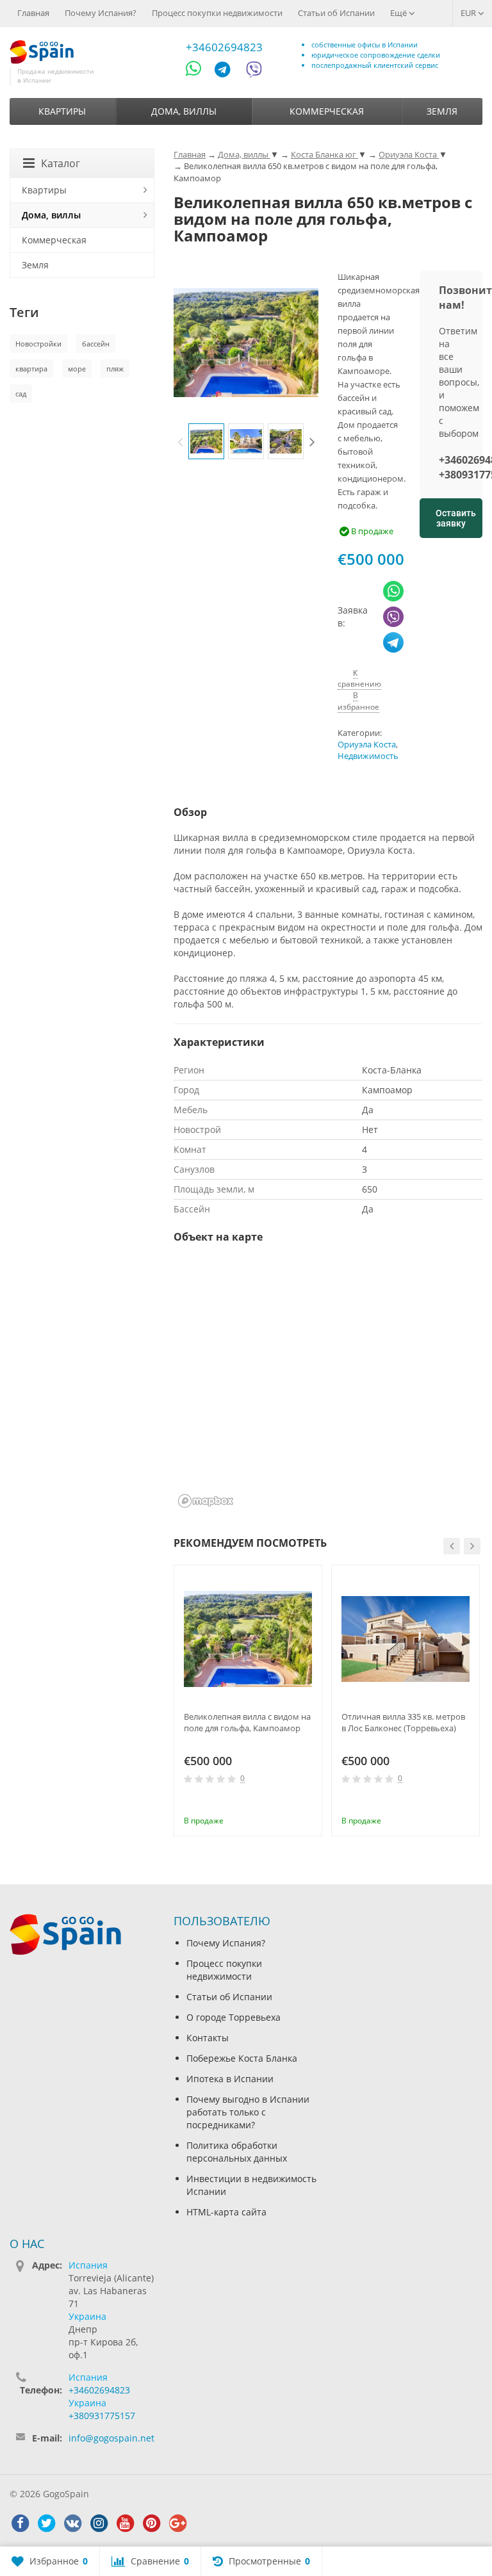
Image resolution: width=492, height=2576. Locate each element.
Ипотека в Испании (230, 2079)
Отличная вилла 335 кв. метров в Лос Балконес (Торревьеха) (403, 1722)
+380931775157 (102, 2416)
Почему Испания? (101, 13)
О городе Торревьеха (234, 2017)
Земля (442, 111)
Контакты (208, 2038)
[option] (206, 441)
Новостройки (38, 344)
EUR (469, 13)
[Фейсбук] (20, 2523)
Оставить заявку (456, 518)
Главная (33, 13)
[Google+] (177, 2523)
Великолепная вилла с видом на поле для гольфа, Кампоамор (247, 1722)
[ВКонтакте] (72, 2523)
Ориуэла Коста (367, 745)
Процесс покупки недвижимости (217, 13)
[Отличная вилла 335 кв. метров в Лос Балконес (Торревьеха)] (406, 1639)
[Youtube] (125, 2523)
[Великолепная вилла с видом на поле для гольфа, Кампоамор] (248, 1639)
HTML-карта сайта (226, 2212)
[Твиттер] (46, 2523)
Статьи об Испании (336, 13)
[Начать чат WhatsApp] (199, 71)
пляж (115, 369)
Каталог (61, 163)
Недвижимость (368, 756)
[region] (328, 1384)
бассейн (96, 344)
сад (21, 394)
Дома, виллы (184, 111)
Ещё (399, 13)
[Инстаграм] (99, 2523)
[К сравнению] (286, 1803)
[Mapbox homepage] (206, 1501)
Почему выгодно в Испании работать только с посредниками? (248, 2112)
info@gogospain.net (111, 2438)
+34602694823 (224, 47)
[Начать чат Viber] (254, 71)
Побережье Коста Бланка (242, 2058)
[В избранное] (307, 1803)
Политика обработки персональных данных (237, 2152)
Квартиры (62, 111)
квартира (31, 369)
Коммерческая (327, 111)
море (77, 369)
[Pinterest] (151, 2523)
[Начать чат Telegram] (227, 71)
